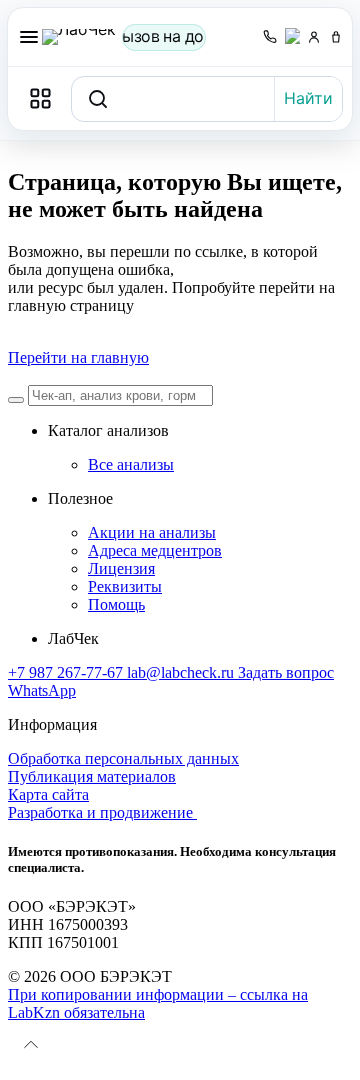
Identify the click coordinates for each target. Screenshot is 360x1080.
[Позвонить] (270, 37)
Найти (308, 98)
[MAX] (292, 37)
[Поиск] (16, 400)
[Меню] (29, 37)
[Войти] (314, 37)
